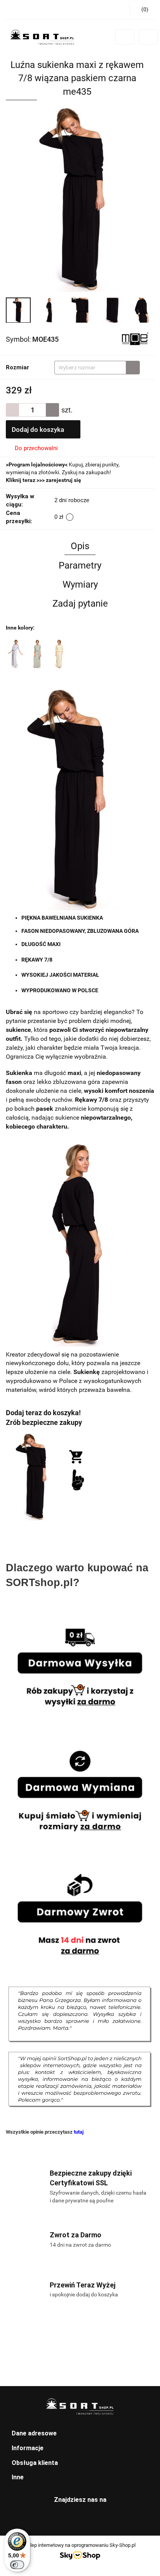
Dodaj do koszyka (39, 430)
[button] (80, 2434)
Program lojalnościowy (37, 464)
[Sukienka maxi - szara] (16, 654)
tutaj (79, 2132)
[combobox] (97, 368)
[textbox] (90, 368)
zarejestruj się (63, 480)
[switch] (17, 2565)
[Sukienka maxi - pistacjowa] (37, 654)
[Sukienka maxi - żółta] (59, 654)
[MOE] (135, 339)
